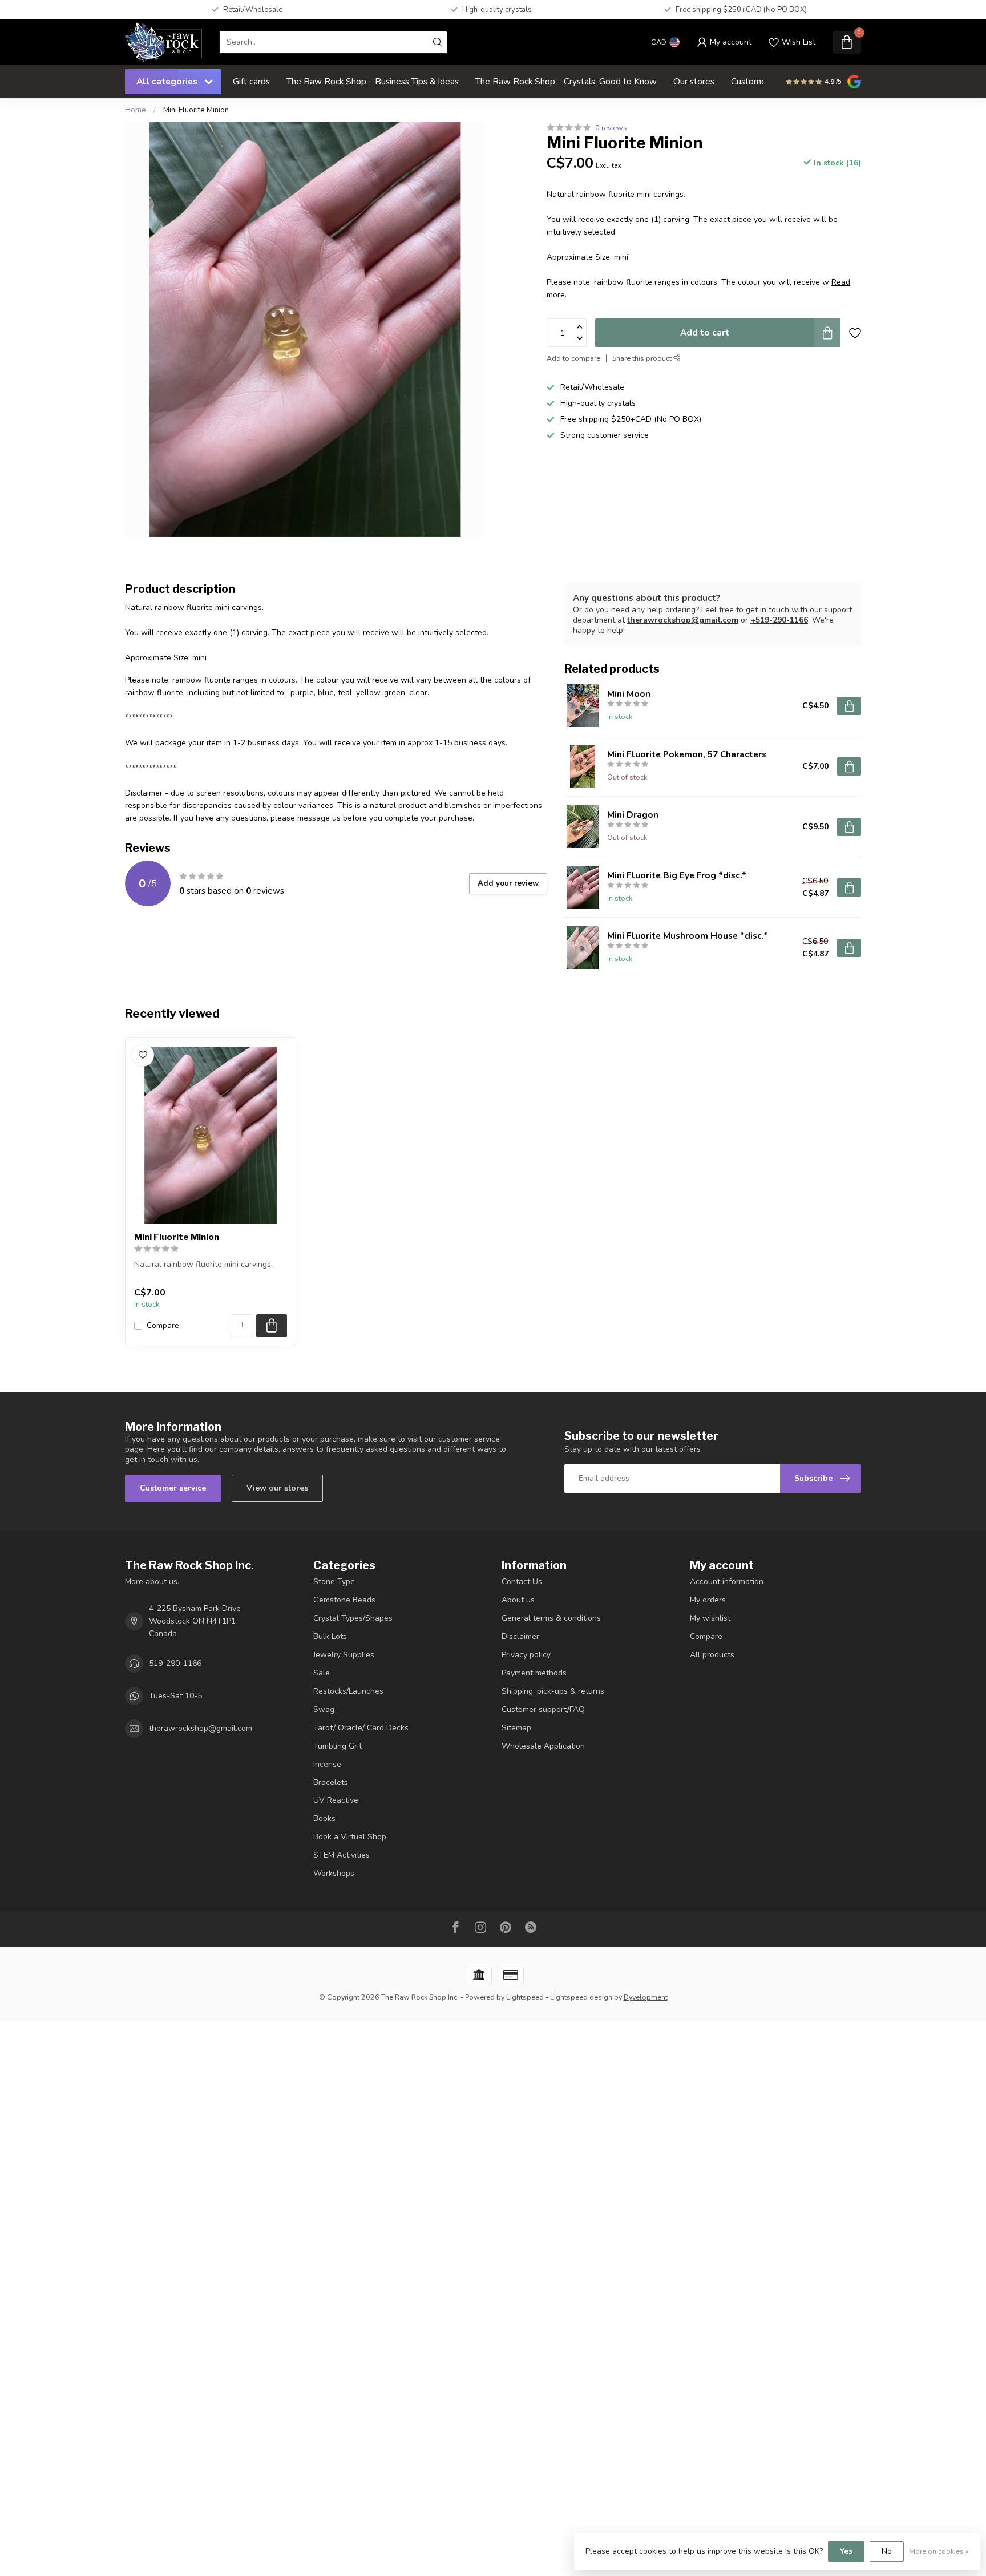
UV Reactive (336, 1800)
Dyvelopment (646, 1997)
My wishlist (710, 1618)
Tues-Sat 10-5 (175, 1696)
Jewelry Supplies (344, 1655)
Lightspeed (525, 1997)
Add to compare (573, 358)
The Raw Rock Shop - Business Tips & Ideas (373, 81)
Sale (322, 1673)
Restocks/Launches (348, 1691)
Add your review (508, 883)
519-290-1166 (175, 1663)
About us (518, 1600)
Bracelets (331, 1782)
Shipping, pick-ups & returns (553, 1691)
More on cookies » (939, 2551)
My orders (708, 1600)
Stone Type (334, 1582)
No (887, 2551)
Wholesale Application (543, 1746)
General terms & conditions (551, 1618)
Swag (324, 1709)
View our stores (277, 1488)
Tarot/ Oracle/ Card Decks (361, 1728)
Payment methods (534, 1673)
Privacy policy (526, 1655)
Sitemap (516, 1728)
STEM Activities (342, 1855)
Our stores (694, 81)
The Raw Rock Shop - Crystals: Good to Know (566, 81)
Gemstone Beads (344, 1600)
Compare (163, 1325)
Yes (846, 2551)
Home (136, 110)
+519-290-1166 (779, 620)
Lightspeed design (581, 1997)
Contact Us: (523, 1582)
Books (324, 1818)
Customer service (173, 1488)
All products (712, 1655)
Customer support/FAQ (543, 1709)
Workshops (334, 1873)
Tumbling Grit (338, 1746)
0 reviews (611, 128)
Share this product (643, 358)
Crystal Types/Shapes (353, 1618)
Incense (327, 1764)
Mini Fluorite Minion (196, 110)
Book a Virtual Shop (350, 1837)
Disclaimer (520, 1636)
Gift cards (251, 81)
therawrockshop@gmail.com (683, 620)
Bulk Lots (330, 1636)
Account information (727, 1582)
